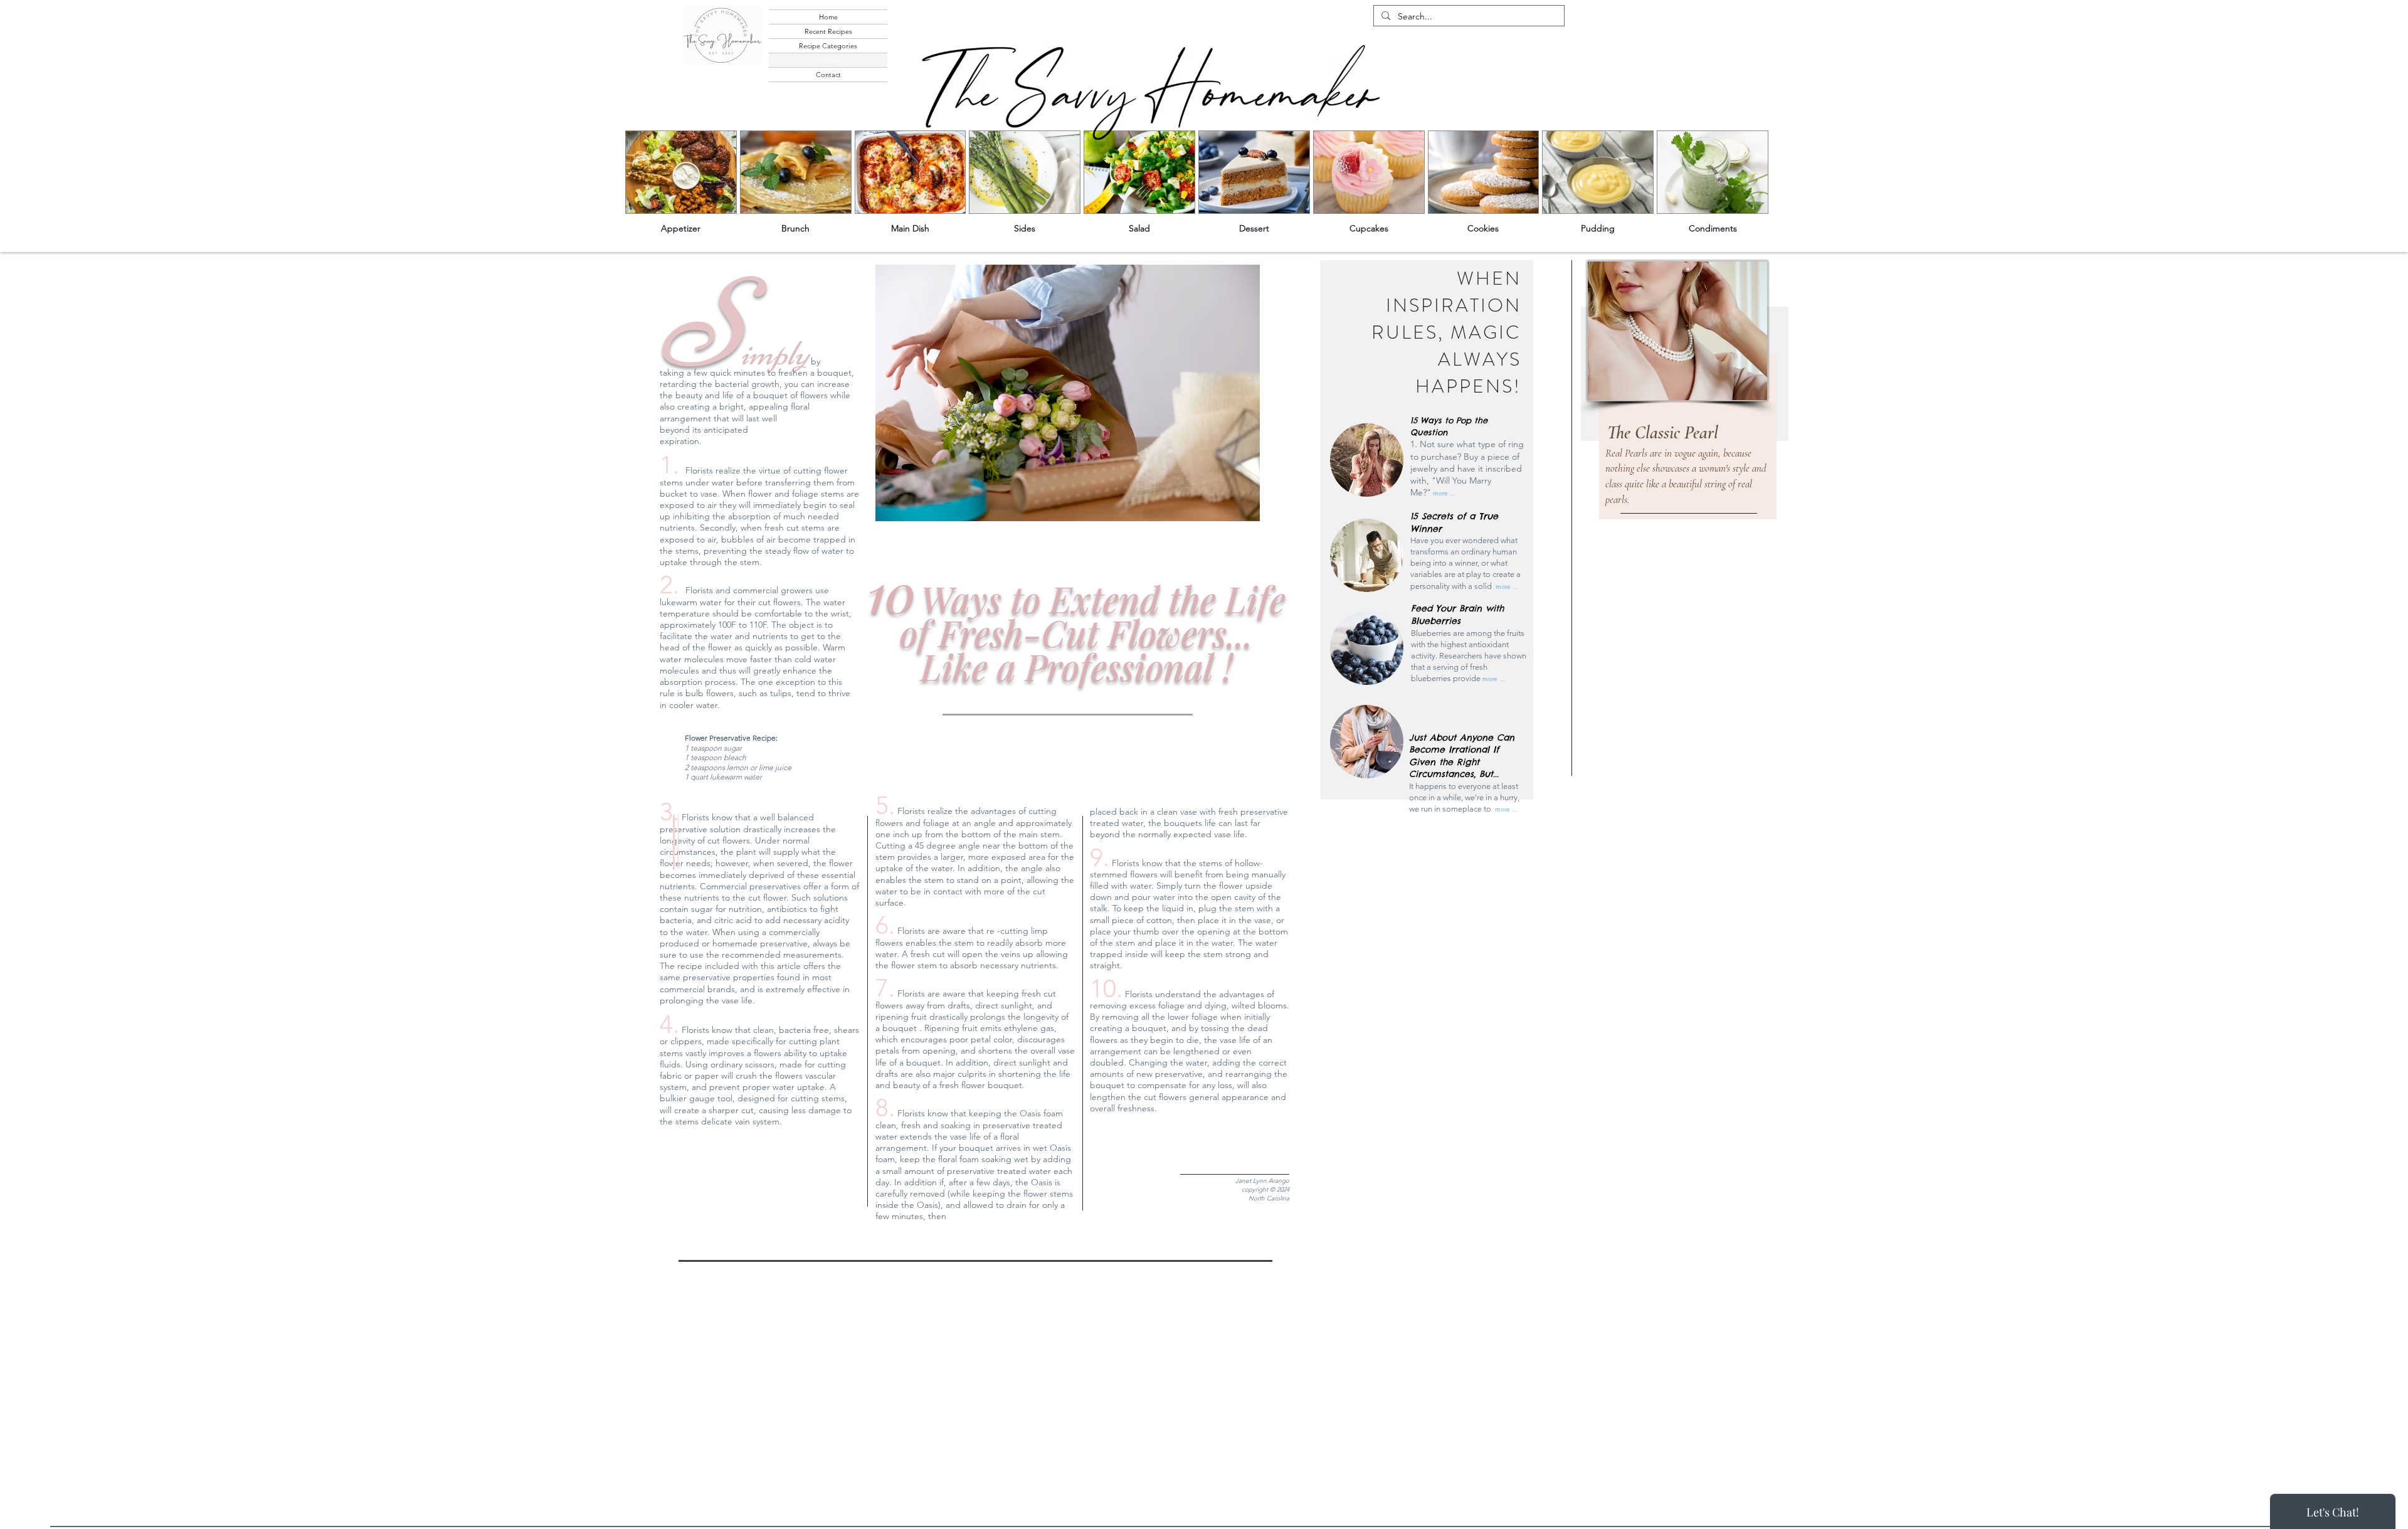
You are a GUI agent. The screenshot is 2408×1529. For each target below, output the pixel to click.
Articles (828, 60)
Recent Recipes (828, 31)
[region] (1689, 404)
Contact (828, 75)
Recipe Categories (828, 46)
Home (828, 17)
